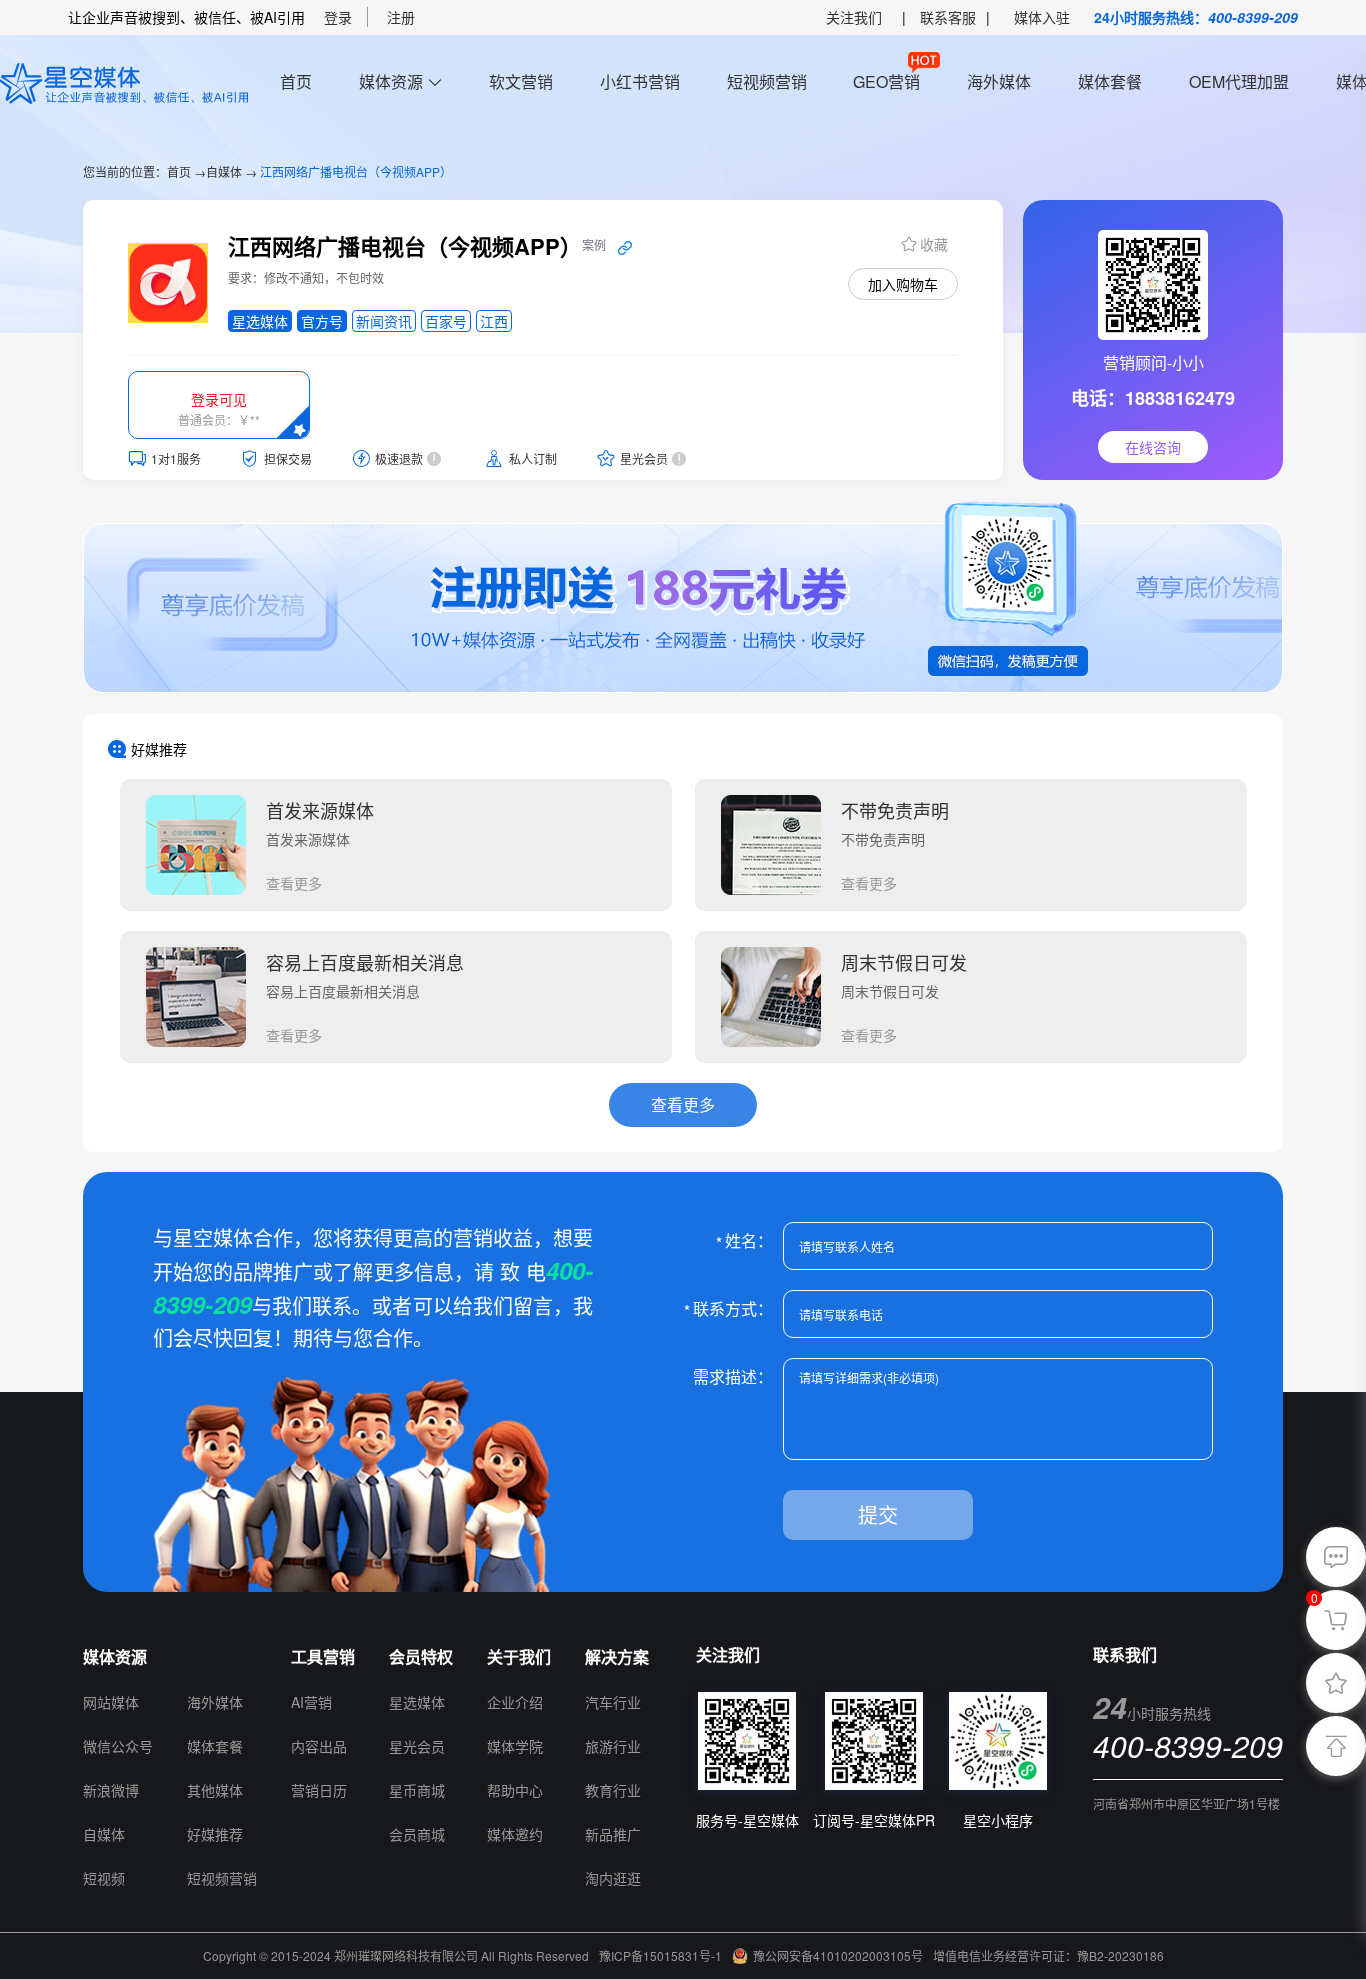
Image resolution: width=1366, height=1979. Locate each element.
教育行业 (613, 1790)
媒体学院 (515, 1746)
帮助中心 (515, 1790)
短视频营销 (767, 81)
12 (196, 1656)
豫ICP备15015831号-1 (660, 1955)
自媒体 (224, 171)
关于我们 (519, 1656)
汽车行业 (613, 1702)
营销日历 (319, 1790)
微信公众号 (118, 1746)
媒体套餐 (1110, 81)
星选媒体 (417, 1702)
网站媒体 (111, 1702)
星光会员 (417, 1746)
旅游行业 (613, 1746)
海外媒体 (999, 81)
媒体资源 (391, 81)
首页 (296, 81)
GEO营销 (886, 81)
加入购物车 (903, 284)
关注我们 (854, 17)
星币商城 (417, 1790)
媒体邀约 (515, 1834)
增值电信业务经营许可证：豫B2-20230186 (1048, 1955)
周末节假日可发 (904, 962)
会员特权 (421, 1656)
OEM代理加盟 (1239, 81)
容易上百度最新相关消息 (365, 962)
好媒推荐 (215, 1834)
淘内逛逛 (613, 1878)
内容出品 (319, 1746)
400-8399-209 (1253, 17)
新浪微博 (111, 1790)
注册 (401, 17)
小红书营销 (640, 81)
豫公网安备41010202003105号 (838, 1955)
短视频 (104, 1878)
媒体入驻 (1042, 17)
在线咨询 (1153, 447)
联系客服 (948, 17)
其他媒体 (215, 1790)
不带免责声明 (895, 810)
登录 (338, 17)
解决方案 (617, 1656)
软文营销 (521, 81)
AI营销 (311, 1702)
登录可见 (219, 399)
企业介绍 (515, 1702)
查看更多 (294, 883)
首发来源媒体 (320, 810)
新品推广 (613, 1834)
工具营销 (323, 1656)
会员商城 (417, 1834)
